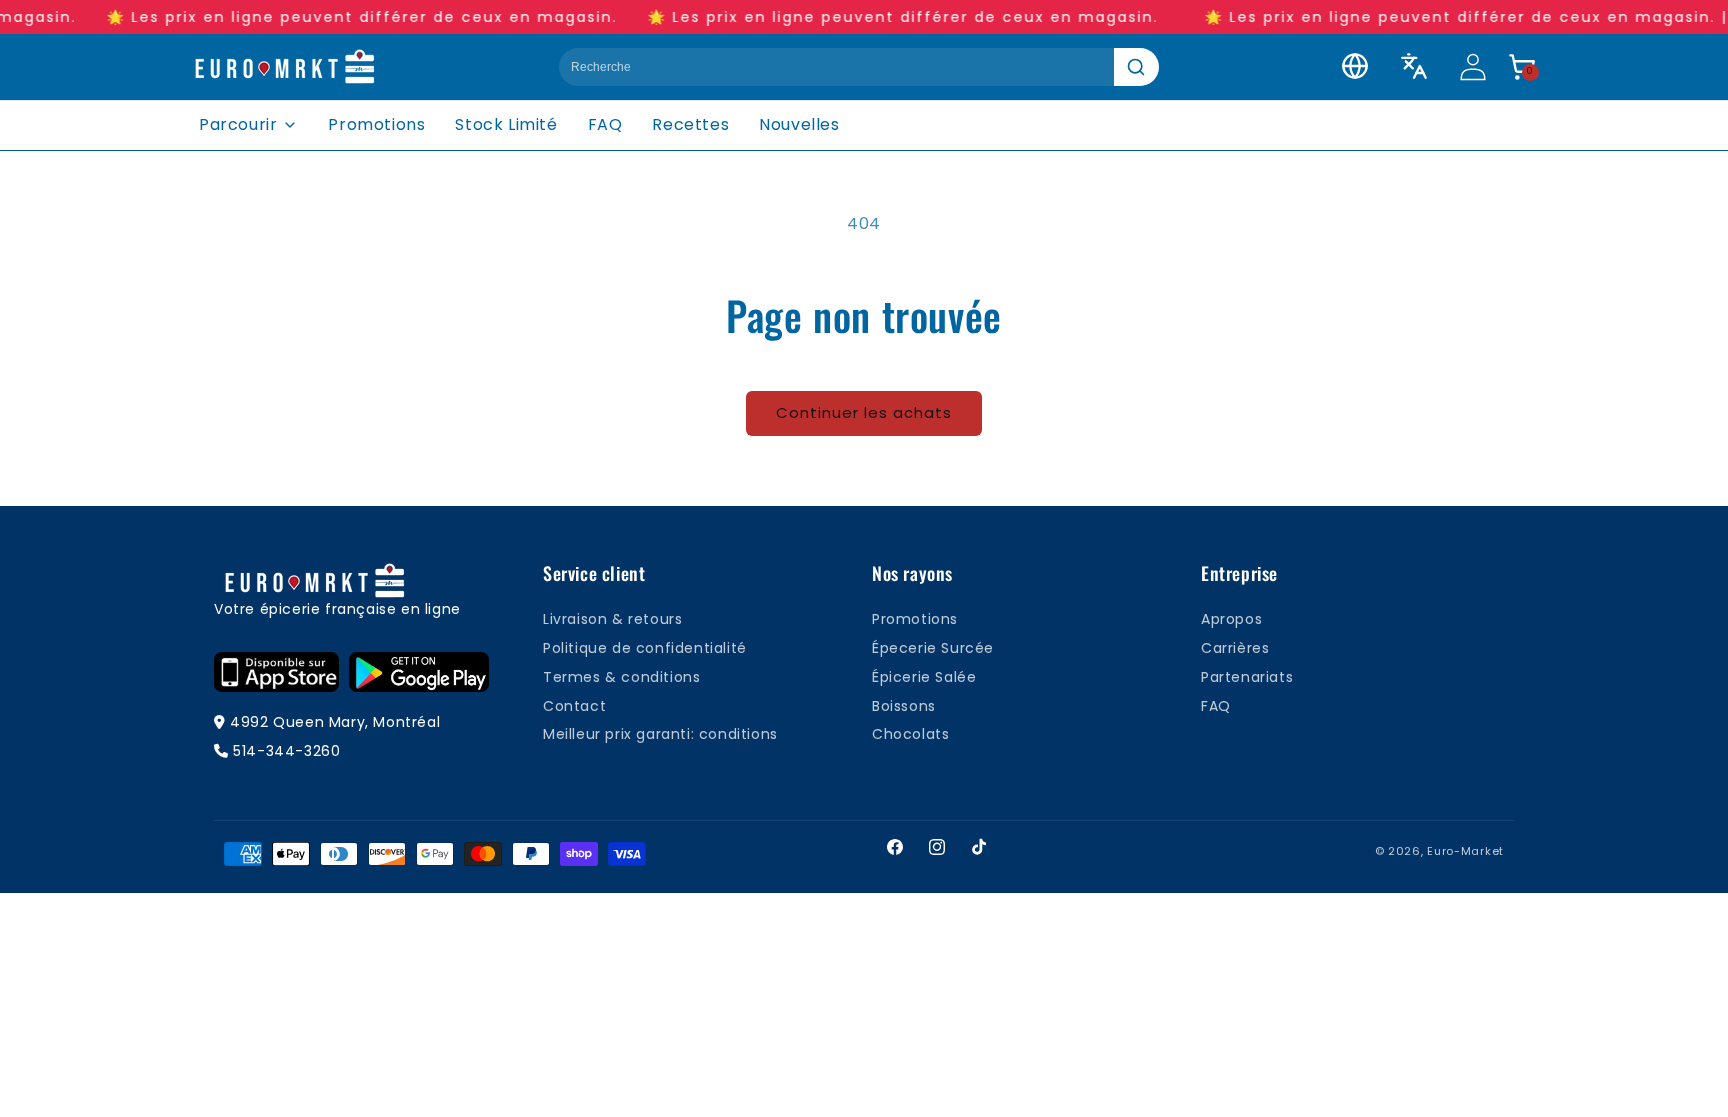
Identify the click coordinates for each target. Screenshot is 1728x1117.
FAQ (605, 124)
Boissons (904, 706)
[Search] (1136, 67)
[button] (1522, 67)
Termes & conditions (621, 677)
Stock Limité (506, 124)
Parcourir (238, 124)
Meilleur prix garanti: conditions (660, 734)
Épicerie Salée (924, 677)
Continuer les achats (864, 412)
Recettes (690, 124)
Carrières (1235, 648)
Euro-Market (1465, 851)
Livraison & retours (612, 619)
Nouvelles (799, 124)
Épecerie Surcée (933, 648)
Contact (574, 706)
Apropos (1231, 619)
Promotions (376, 124)
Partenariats (1247, 677)
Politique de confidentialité (645, 648)
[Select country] (1355, 66)
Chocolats (910, 734)
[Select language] (1414, 66)
